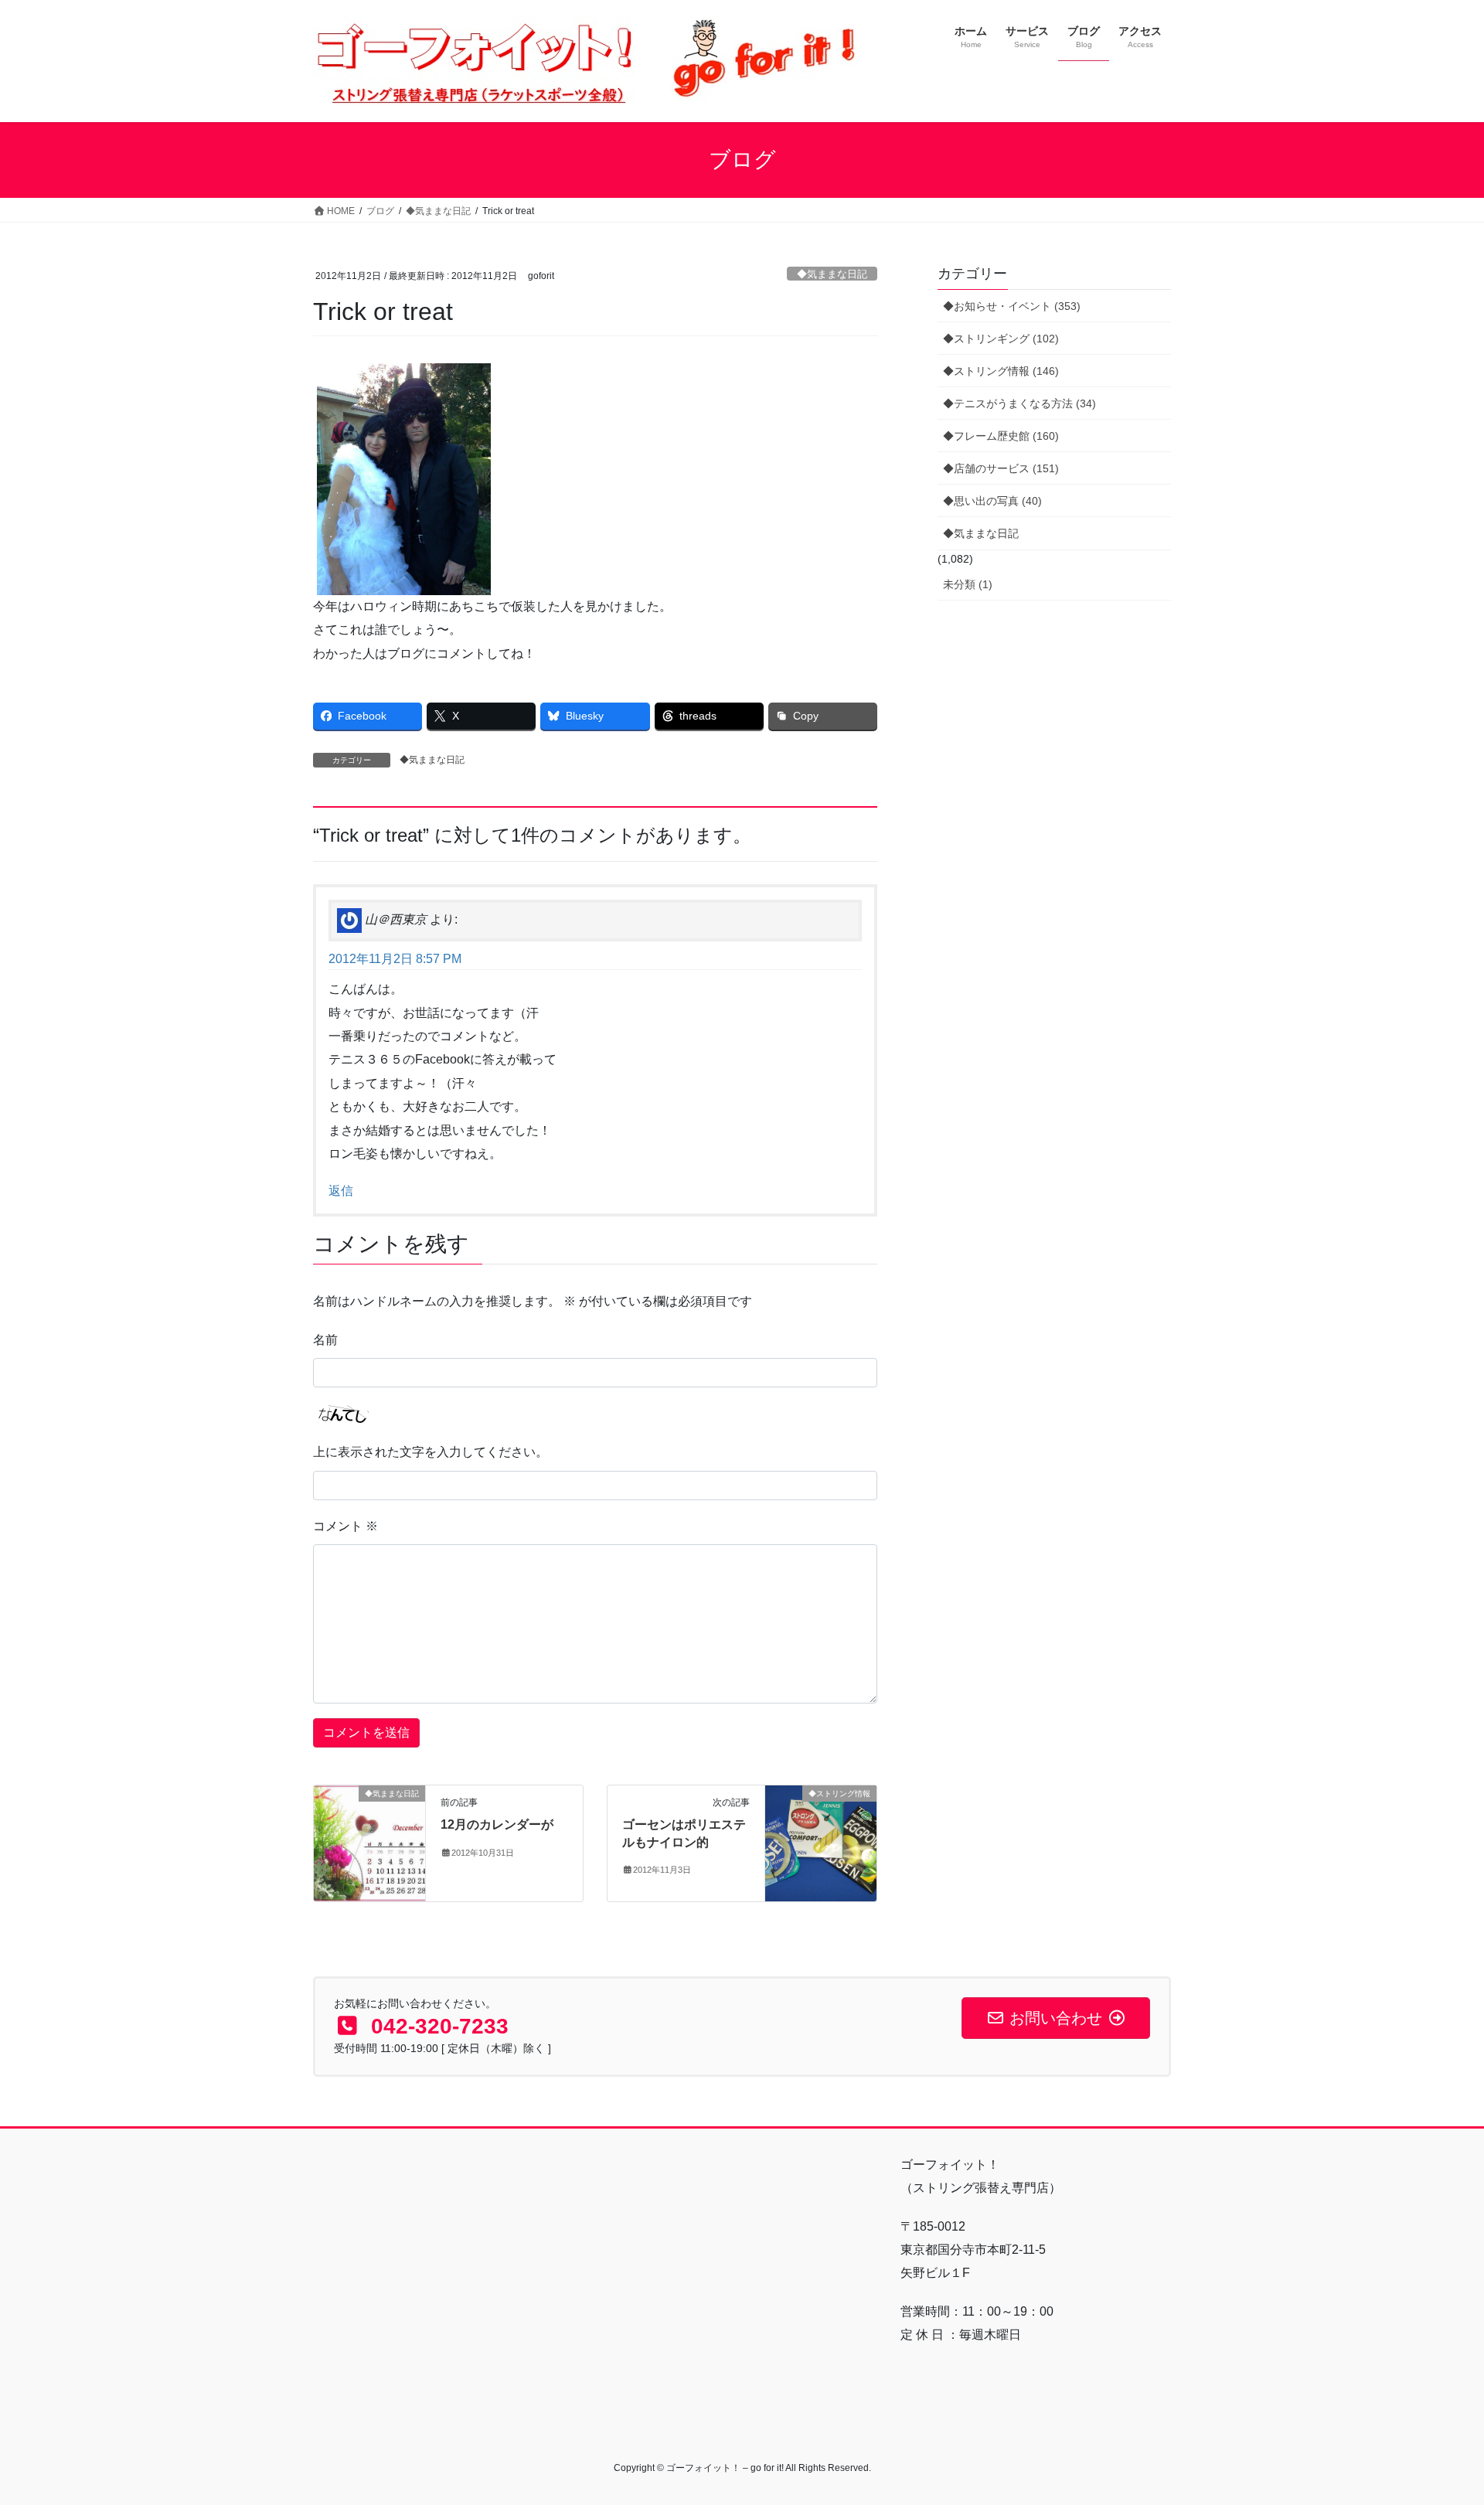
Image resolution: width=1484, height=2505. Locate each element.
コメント (345, 1526)
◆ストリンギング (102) (1001, 339)
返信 (341, 1191)
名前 (325, 1340)
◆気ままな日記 (832, 274)
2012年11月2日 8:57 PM (395, 959)
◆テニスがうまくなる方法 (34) (1019, 403)
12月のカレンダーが (497, 1824)
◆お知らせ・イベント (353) (1012, 306)
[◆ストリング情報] (821, 1843)
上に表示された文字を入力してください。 (431, 1452)
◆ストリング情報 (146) (1001, 371)
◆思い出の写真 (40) (992, 501)
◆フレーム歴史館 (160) (1001, 436)
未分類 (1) (968, 584)
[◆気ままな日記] (369, 1843)
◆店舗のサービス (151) (1001, 468)
